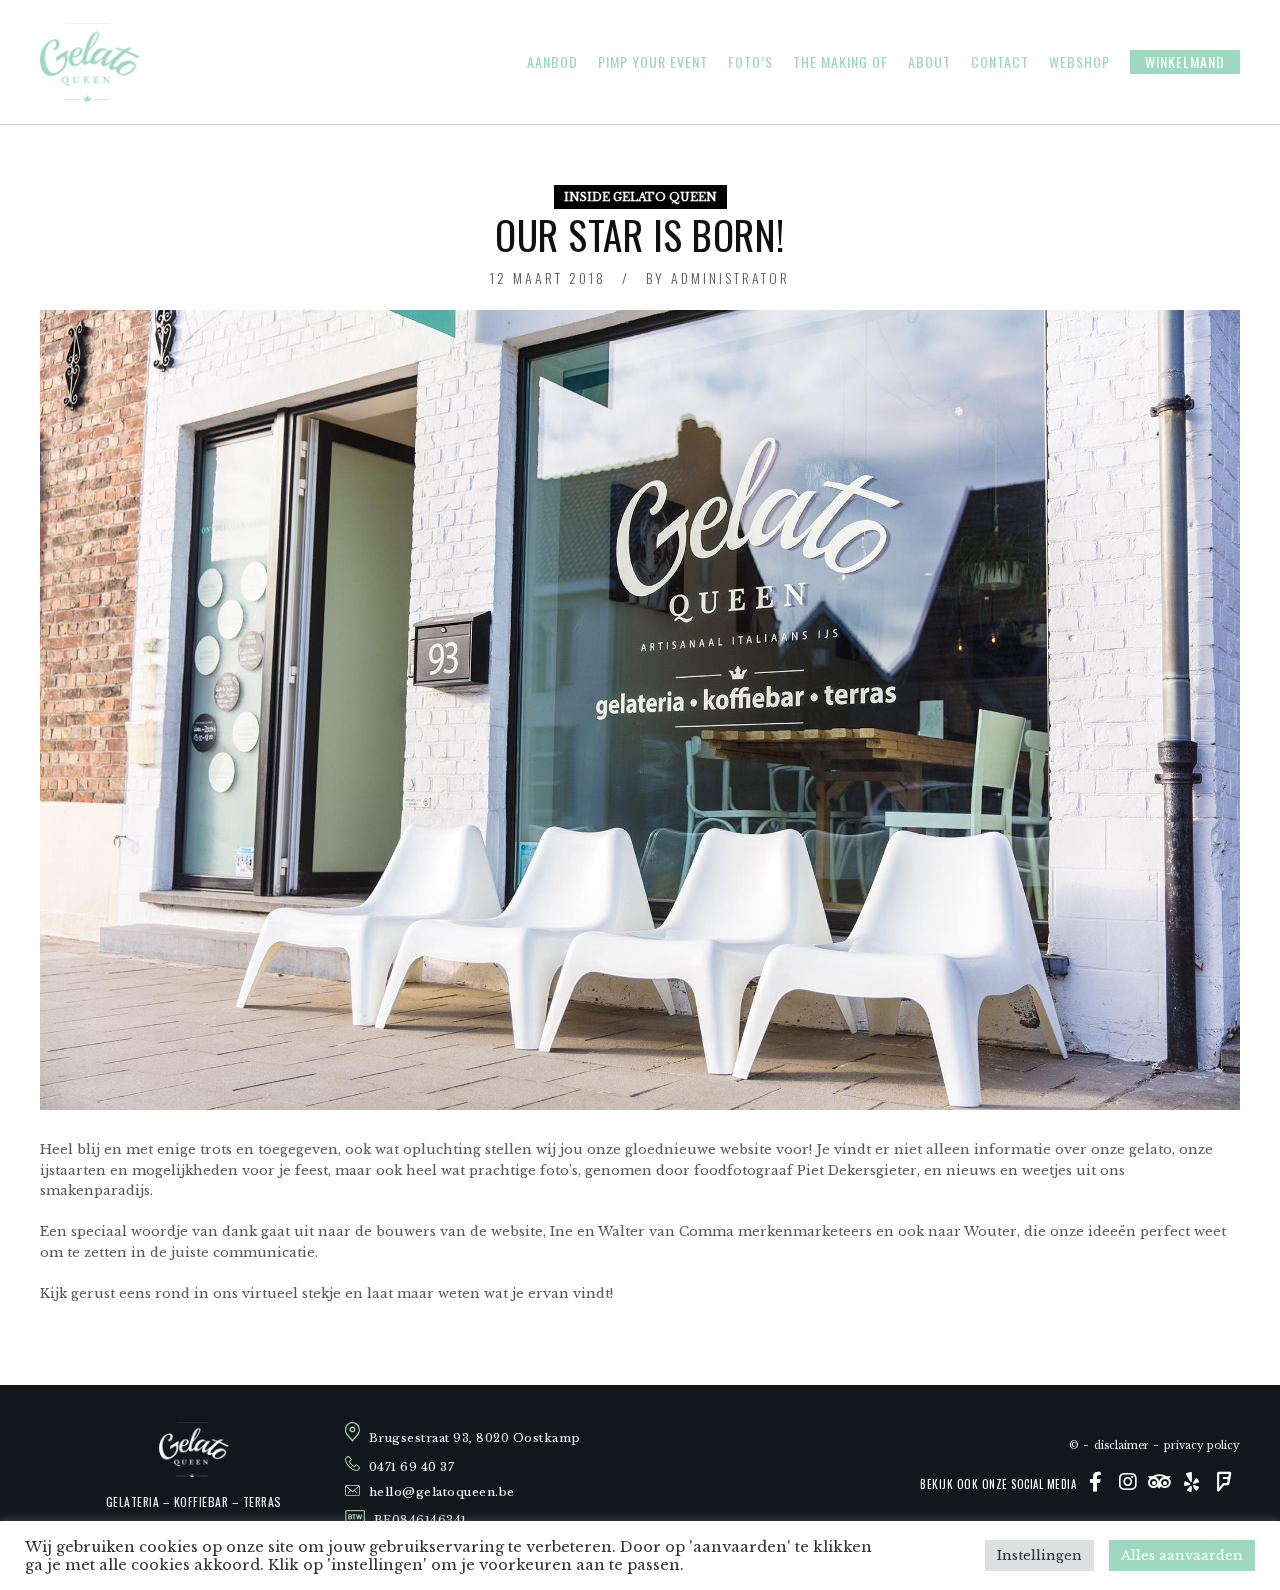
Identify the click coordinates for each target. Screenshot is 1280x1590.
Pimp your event (653, 62)
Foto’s (750, 62)
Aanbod (552, 62)
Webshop (1079, 62)
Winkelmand (1185, 61)
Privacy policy (1202, 1445)
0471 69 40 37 (412, 1467)
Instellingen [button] (1039, 1555)
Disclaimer (1121, 1445)
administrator (730, 277)
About (929, 62)
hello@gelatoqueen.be (442, 1492)
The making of (840, 62)
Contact (1000, 62)
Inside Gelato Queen (640, 197)
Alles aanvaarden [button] (1182, 1555)
